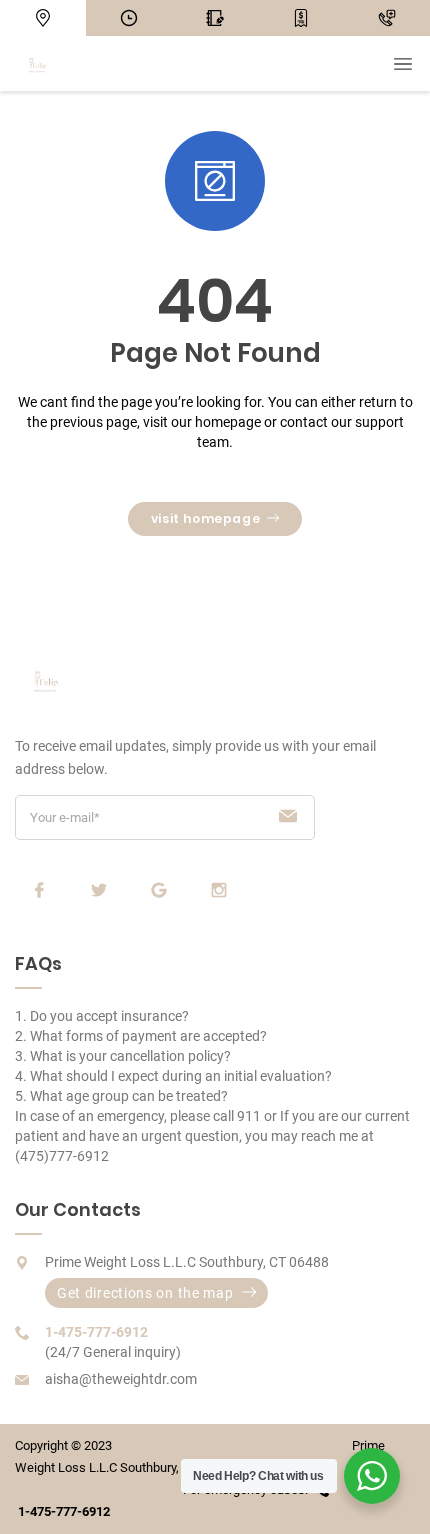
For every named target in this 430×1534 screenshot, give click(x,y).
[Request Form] (215, 18)
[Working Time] (129, 18)
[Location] (43, 18)
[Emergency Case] (387, 18)
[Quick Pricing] (301, 18)
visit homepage (205, 518)
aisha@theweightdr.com (121, 1379)
